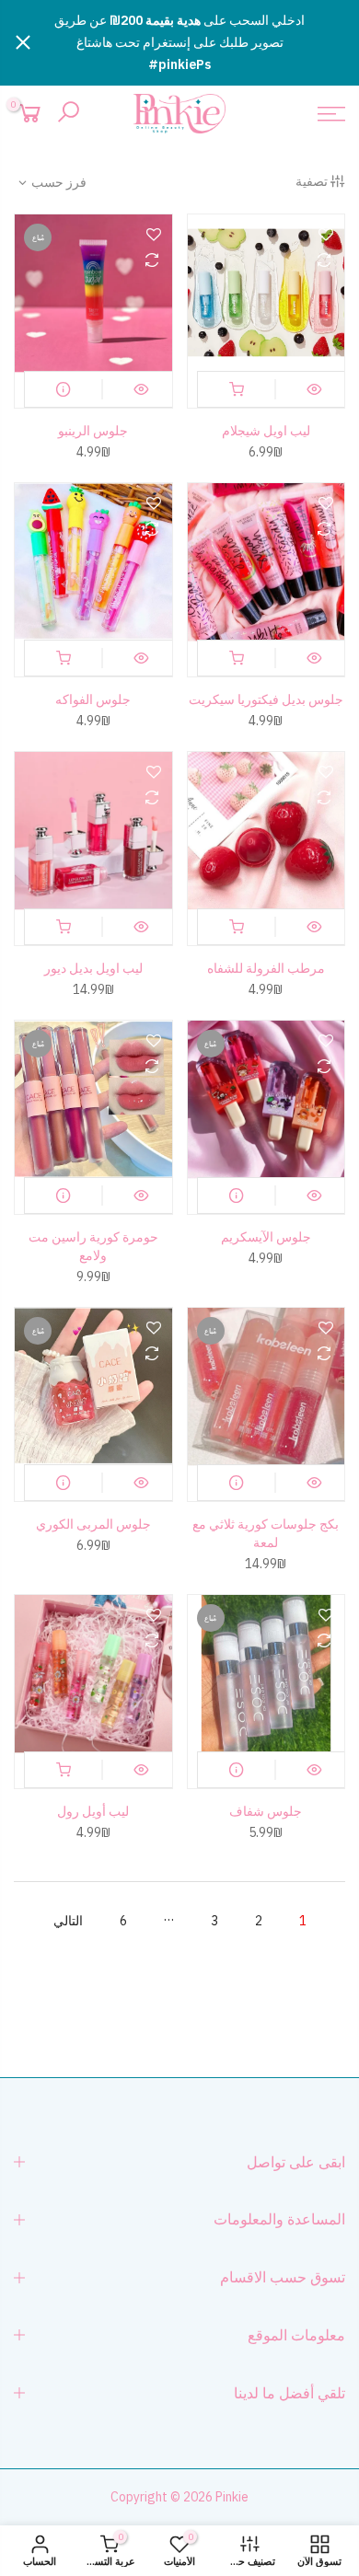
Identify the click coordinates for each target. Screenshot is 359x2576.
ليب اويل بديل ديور (93, 968)
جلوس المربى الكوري (93, 1524)
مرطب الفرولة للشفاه (266, 968)
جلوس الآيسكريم (266, 1237)
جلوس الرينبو (93, 431)
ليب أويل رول (93, 1811)
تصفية (312, 181)
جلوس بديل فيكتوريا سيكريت (266, 699)
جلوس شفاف (266, 1811)
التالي (68, 1921)
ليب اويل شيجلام (266, 431)
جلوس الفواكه (93, 699)
